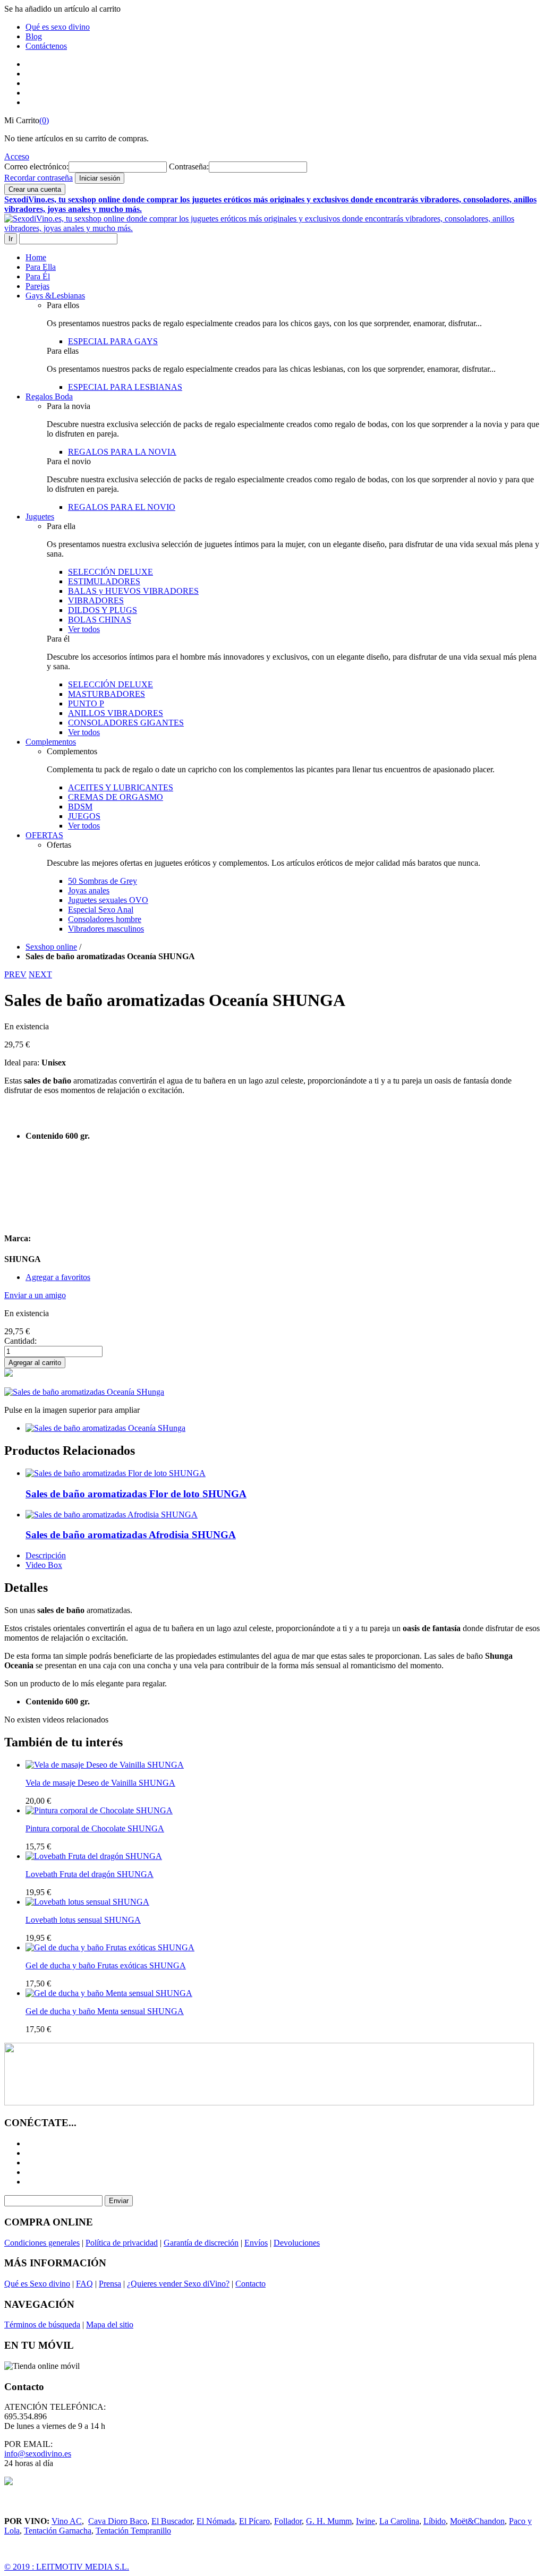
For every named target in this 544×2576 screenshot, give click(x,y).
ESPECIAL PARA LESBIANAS (125, 387)
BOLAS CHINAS (100, 620)
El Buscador (172, 2521)
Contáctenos (46, 46)
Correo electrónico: (36, 167)
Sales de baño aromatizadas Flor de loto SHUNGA (136, 1494)
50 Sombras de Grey (103, 881)
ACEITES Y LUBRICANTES (121, 787)
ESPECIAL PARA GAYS (113, 341)
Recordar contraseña (39, 178)
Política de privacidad (122, 2243)
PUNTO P (86, 703)
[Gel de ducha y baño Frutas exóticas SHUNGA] (110, 1947)
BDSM (80, 807)
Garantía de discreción (201, 2243)
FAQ (84, 2284)
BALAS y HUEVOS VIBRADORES (133, 591)
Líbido (435, 2521)
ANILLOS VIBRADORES (116, 713)
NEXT (40, 974)
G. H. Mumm (329, 2521)
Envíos (256, 2243)
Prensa (110, 2284)
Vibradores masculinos (106, 929)
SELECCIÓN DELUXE (110, 572)
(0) (44, 120)
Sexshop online (51, 947)
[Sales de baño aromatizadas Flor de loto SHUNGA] (116, 1473)
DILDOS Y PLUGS (103, 610)
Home (36, 257)
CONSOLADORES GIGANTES (126, 723)
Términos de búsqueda (42, 2325)
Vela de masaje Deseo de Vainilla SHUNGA (100, 1783)
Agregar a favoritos (58, 1277)
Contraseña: (189, 167)
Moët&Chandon (477, 2521)
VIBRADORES (96, 600)
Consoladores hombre (105, 919)
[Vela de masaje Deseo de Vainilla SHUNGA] (105, 1765)
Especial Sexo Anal (101, 910)
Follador (288, 2521)
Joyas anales (89, 890)
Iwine (365, 2521)
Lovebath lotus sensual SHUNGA (83, 1920)
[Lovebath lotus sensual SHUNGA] (87, 1902)
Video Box (44, 1565)
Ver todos (84, 629)
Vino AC (67, 2521)
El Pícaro (254, 2521)
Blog (34, 36)
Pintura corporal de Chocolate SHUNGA (95, 1828)
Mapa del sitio (110, 2325)
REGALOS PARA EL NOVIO (122, 507)
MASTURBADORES (107, 694)
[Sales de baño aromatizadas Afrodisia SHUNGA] (112, 1515)
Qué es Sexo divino (37, 2284)
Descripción (46, 1555)
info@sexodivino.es (38, 2454)
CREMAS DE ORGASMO (116, 797)
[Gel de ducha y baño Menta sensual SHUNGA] (109, 1993)
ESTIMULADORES (104, 581)
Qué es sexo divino (58, 27)
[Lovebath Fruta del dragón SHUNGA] (94, 1856)
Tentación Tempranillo (133, 2531)
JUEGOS (84, 816)
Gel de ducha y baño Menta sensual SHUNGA (105, 2011)
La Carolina (399, 2521)
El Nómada (216, 2521)
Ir (11, 239)
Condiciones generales (42, 2243)
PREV (15, 974)
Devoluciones (297, 2243)
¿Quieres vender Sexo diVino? (178, 2284)
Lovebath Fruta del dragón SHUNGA (90, 1874)
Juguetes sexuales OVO (108, 900)
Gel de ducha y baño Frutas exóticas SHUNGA (106, 1965)
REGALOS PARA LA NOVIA (122, 452)
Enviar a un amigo (35, 1295)
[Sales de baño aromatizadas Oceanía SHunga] (105, 1428)
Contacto (250, 2284)
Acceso (17, 156)
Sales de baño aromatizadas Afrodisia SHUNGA (131, 1535)
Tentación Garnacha (58, 2531)
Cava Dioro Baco (118, 2521)
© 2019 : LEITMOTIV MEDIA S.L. (67, 2567)
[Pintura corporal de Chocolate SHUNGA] (99, 1810)
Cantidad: (20, 1341)
